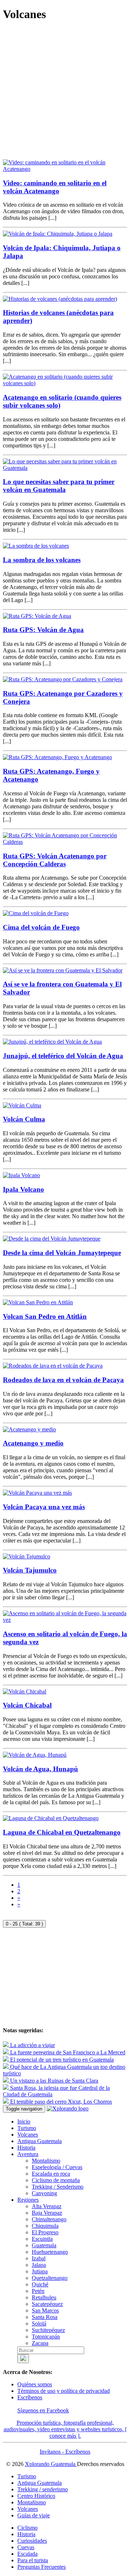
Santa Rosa (45, 2317)
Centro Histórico (36, 2496)
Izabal (39, 2258)
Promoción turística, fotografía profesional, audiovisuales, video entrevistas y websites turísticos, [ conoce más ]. (65, 2429)
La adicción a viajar (32, 2045)
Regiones (28, 2200)
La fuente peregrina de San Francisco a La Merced (67, 2052)
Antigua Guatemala (40, 2141)
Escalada (27, 2554)
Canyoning (44, 2193)
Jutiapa (40, 2271)
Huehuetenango (50, 2252)
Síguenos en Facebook (43, 2410)
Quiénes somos (35, 2384)
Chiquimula (45, 2226)
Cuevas (26, 2547)
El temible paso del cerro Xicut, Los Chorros (60, 2102)
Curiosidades (32, 2541)
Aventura (28, 2154)
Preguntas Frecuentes (42, 2567)
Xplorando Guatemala (51, 2464)
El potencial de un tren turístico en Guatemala (61, 2060)
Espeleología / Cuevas (57, 2167)
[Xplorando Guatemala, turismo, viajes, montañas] (68, 2108)
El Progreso (45, 2232)
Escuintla (42, 2239)
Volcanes (28, 2135)
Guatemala (44, 2245)
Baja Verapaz (47, 2213)
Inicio (24, 2122)
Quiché (40, 2284)
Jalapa (39, 2265)
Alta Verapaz (47, 2206)
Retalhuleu (44, 2297)
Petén (38, 2291)
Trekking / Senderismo (58, 2187)
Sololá (39, 2324)
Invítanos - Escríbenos (65, 2452)
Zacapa (40, 2343)
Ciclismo (27, 2528)
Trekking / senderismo (43, 2489)
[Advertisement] (65, 94)
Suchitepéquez (48, 2330)
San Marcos (45, 2310)
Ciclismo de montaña (56, 2180)
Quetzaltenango (50, 2278)
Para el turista (33, 2560)
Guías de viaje (34, 2515)
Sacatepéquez (47, 2304)
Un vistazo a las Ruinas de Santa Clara (53, 2081)
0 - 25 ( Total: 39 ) (24, 1924)
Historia (26, 2148)
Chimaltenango (49, 2219)
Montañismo (46, 2161)
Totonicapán (46, 2337)
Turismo (27, 2128)
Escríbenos (30, 2397)
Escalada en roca (51, 2174)
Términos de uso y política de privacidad (64, 2391)
